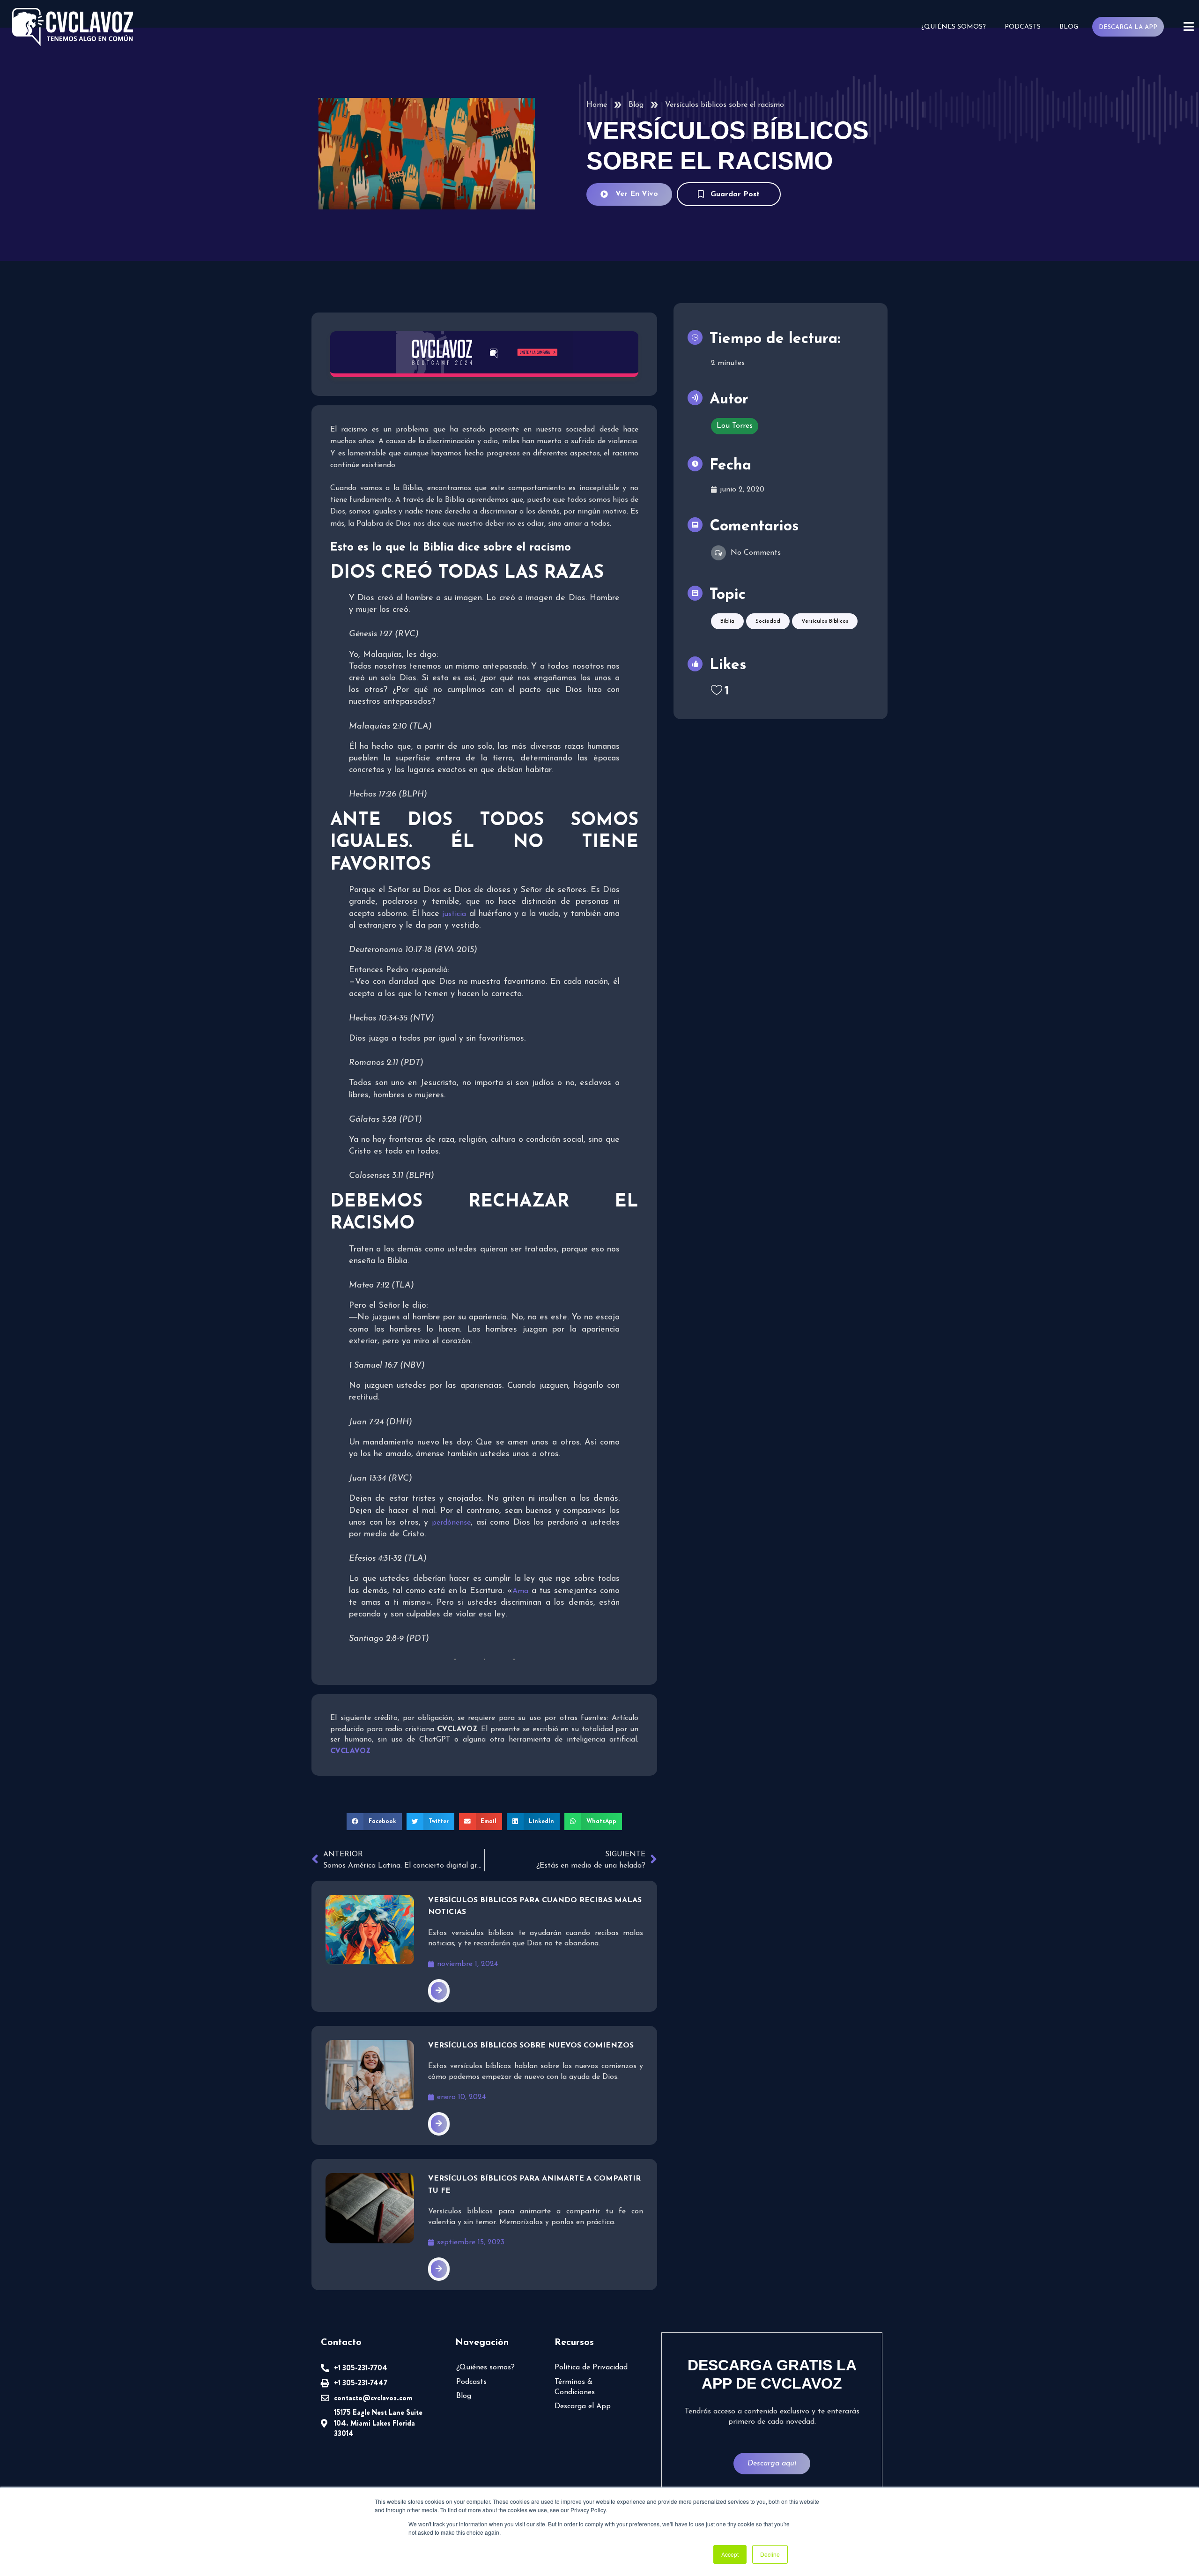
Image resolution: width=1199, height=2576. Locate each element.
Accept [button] (730, 2554)
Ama (520, 1591)
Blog (1069, 27)
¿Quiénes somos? (954, 27)
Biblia (727, 621)
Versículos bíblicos (825, 621)
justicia (454, 914)
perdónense (451, 1523)
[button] (374, 1822)
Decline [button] (770, 2554)
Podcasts (1023, 27)
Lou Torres (735, 426)
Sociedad (768, 621)
